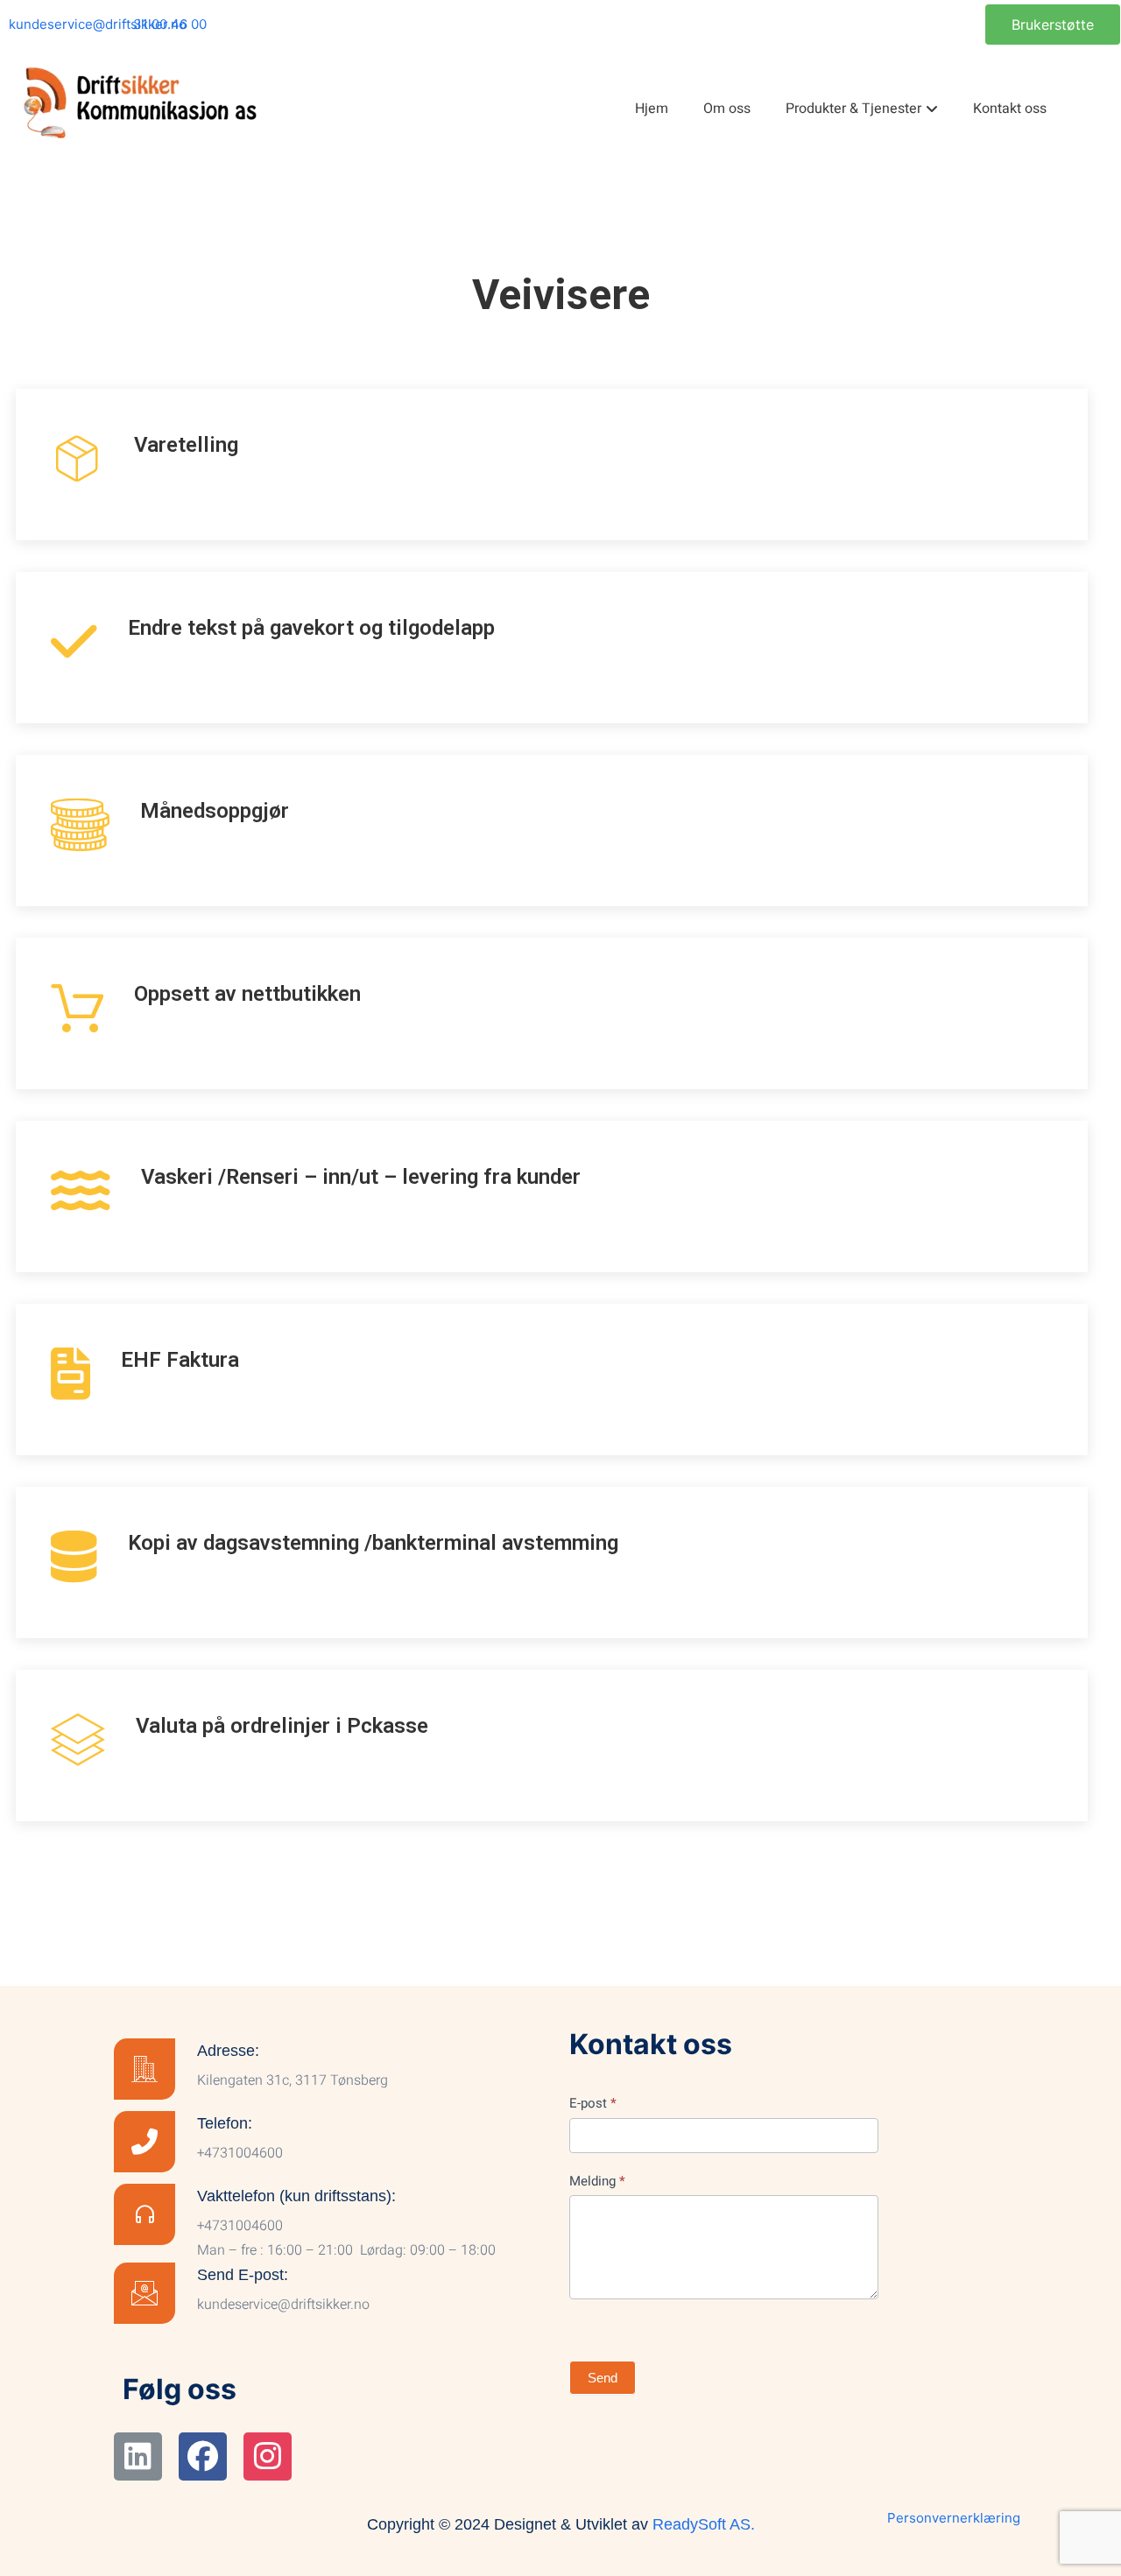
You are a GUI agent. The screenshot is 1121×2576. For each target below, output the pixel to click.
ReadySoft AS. (704, 2524)
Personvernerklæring (954, 2518)
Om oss (727, 109)
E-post (593, 2103)
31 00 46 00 (170, 24)
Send (603, 2378)
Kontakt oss (1010, 109)
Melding (597, 2181)
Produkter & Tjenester (853, 109)
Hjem (652, 109)
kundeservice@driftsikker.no (98, 24)
